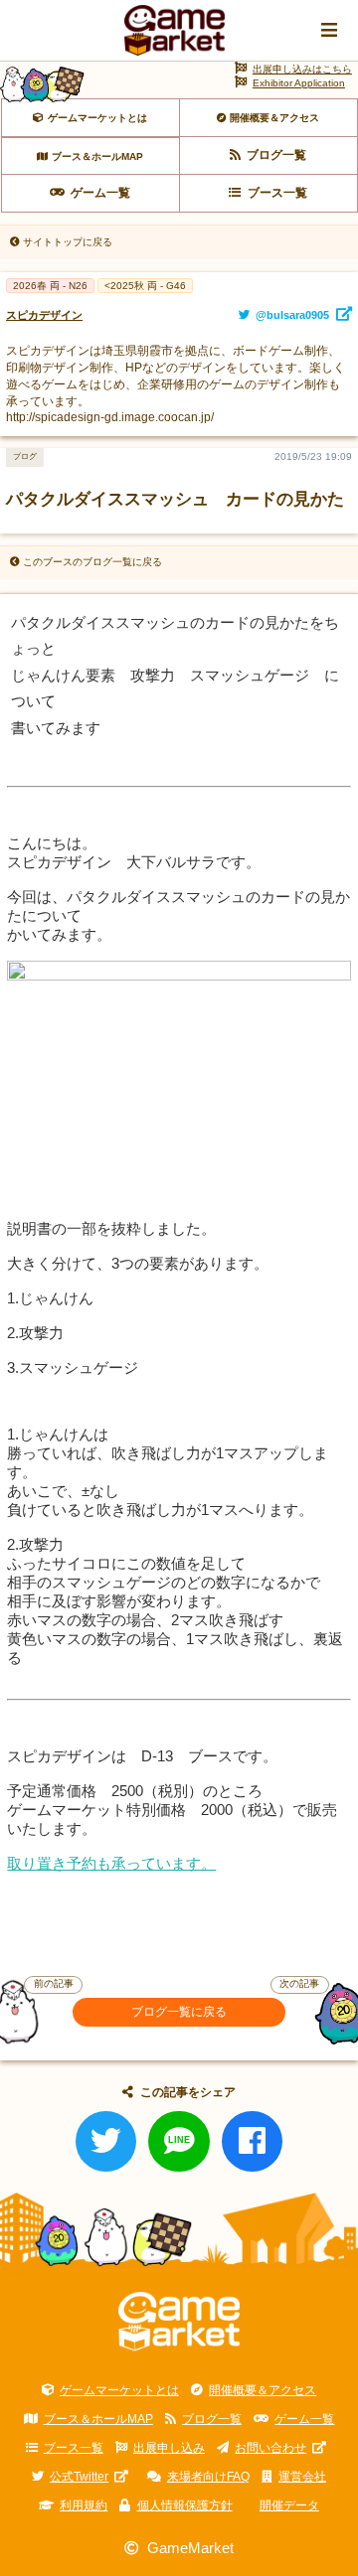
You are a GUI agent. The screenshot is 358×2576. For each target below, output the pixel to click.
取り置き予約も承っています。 (111, 1864)
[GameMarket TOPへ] (179, 2322)
